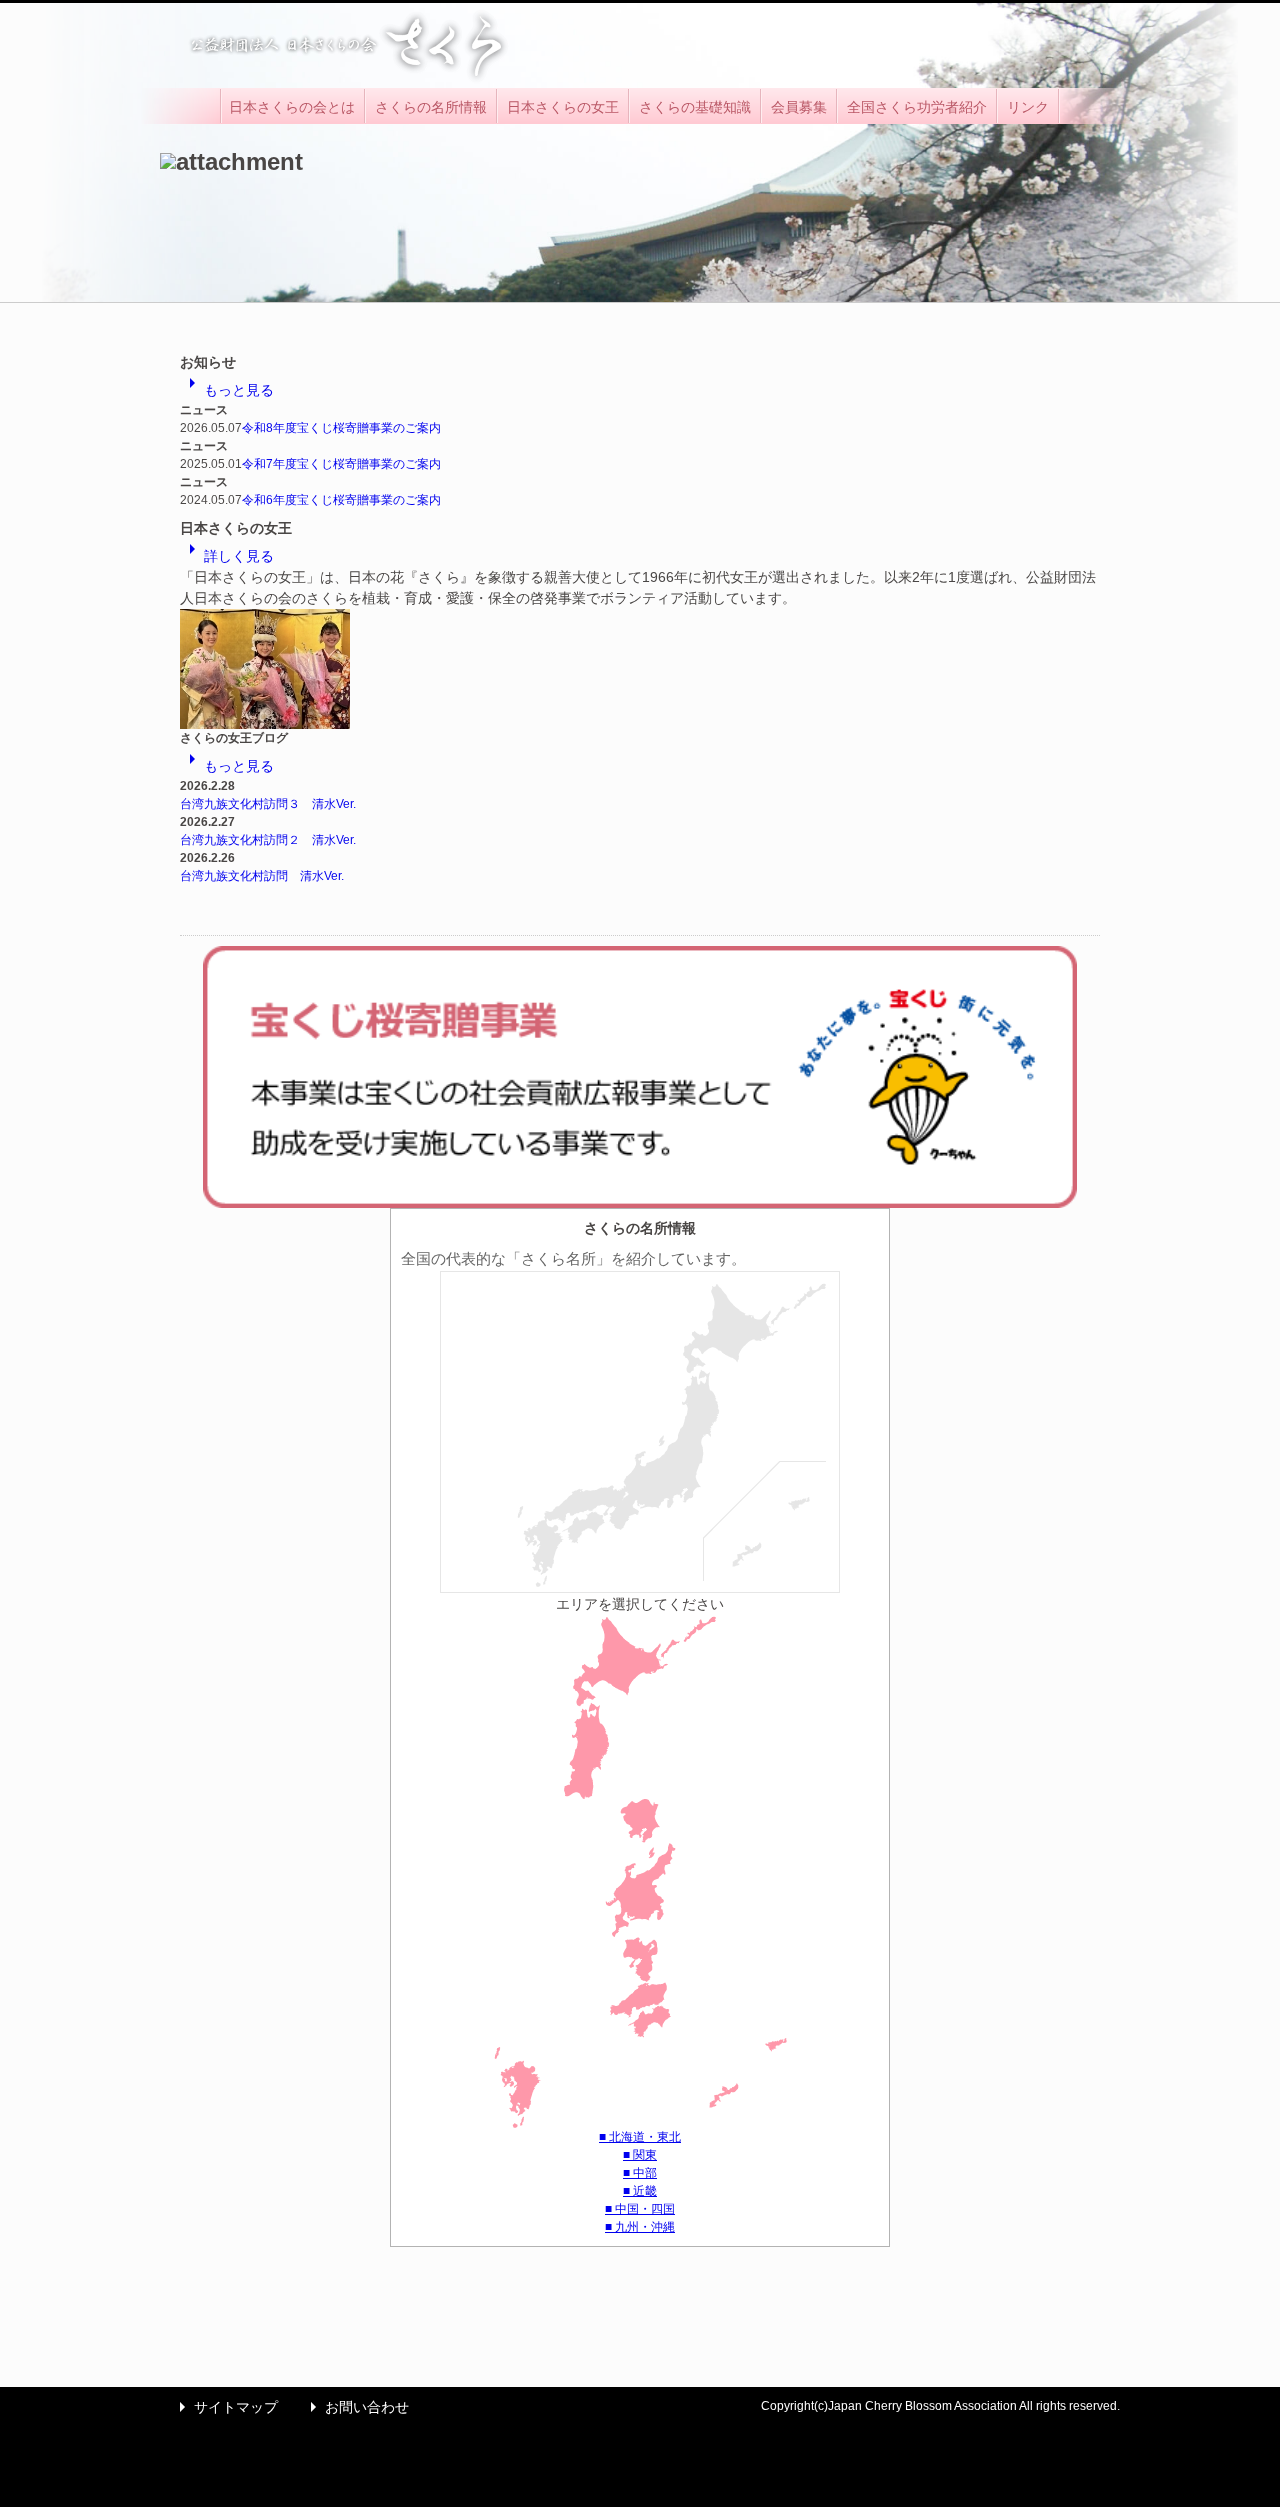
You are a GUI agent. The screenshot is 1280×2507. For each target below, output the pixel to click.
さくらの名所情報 (431, 107)
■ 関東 (640, 2155)
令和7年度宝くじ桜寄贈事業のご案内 (341, 464)
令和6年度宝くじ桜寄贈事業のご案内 (341, 500)
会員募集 (799, 107)
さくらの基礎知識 (695, 107)
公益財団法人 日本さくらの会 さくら (345, 45)
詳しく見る (227, 556)
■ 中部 (640, 2173)
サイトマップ (224, 2407)
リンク (1028, 107)
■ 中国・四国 (640, 2209)
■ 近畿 (640, 2191)
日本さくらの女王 (563, 107)
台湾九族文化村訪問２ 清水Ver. (268, 840)
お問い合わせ (355, 2407)
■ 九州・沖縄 (640, 2227)
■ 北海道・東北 (640, 2137)
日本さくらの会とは (292, 107)
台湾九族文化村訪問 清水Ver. (262, 876)
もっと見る (227, 390)
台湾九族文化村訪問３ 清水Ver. (268, 804)
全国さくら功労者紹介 (917, 107)
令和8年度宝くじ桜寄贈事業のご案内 (341, 428)
